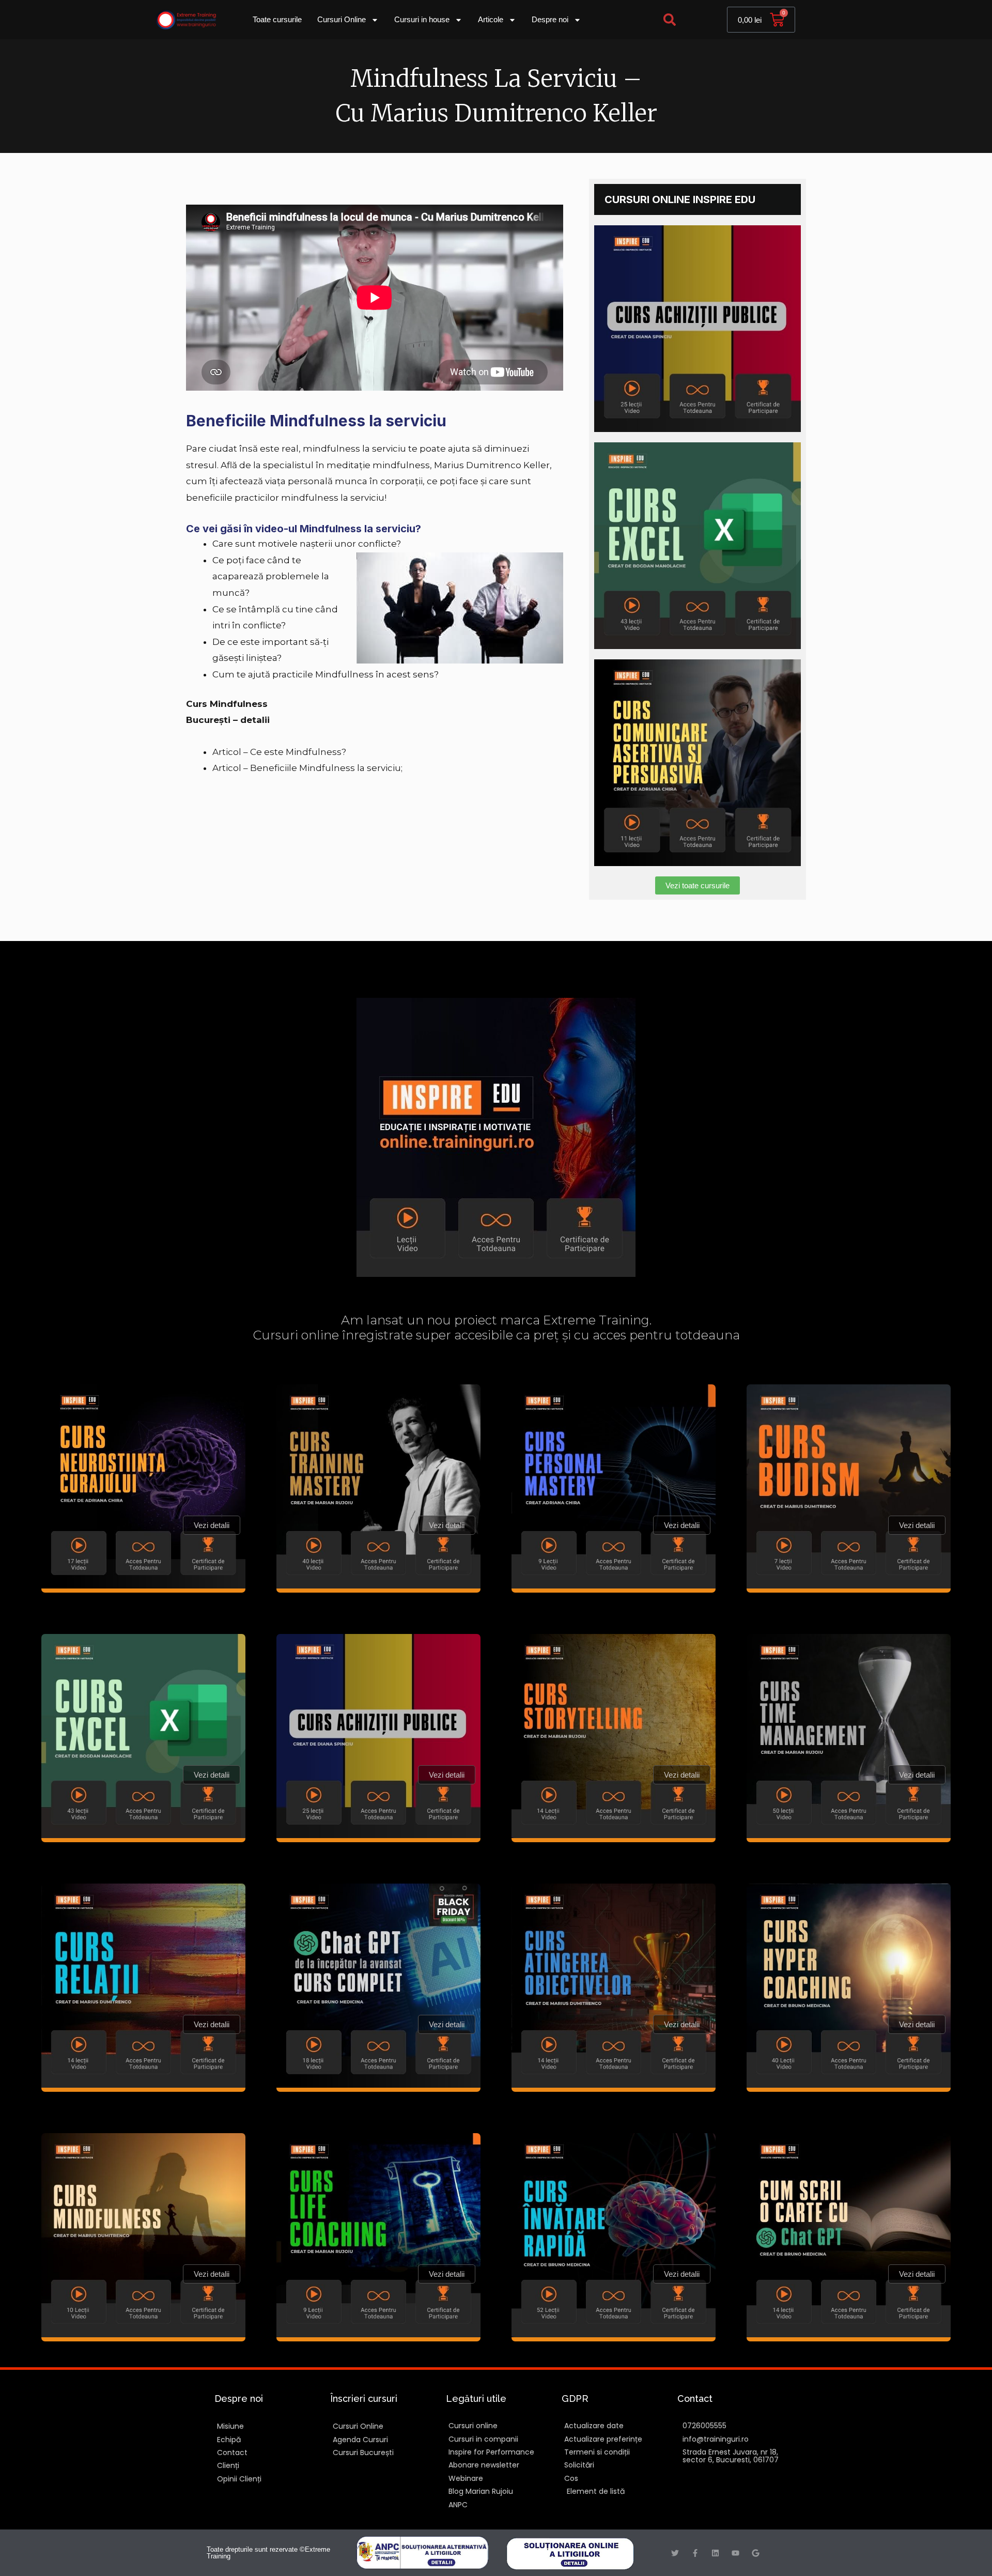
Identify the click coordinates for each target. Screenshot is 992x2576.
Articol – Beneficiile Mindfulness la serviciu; (307, 768)
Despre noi (550, 19)
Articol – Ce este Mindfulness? (279, 752)
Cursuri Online (342, 19)
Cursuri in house (422, 19)
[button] (670, 20)
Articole (491, 19)
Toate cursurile (277, 19)
